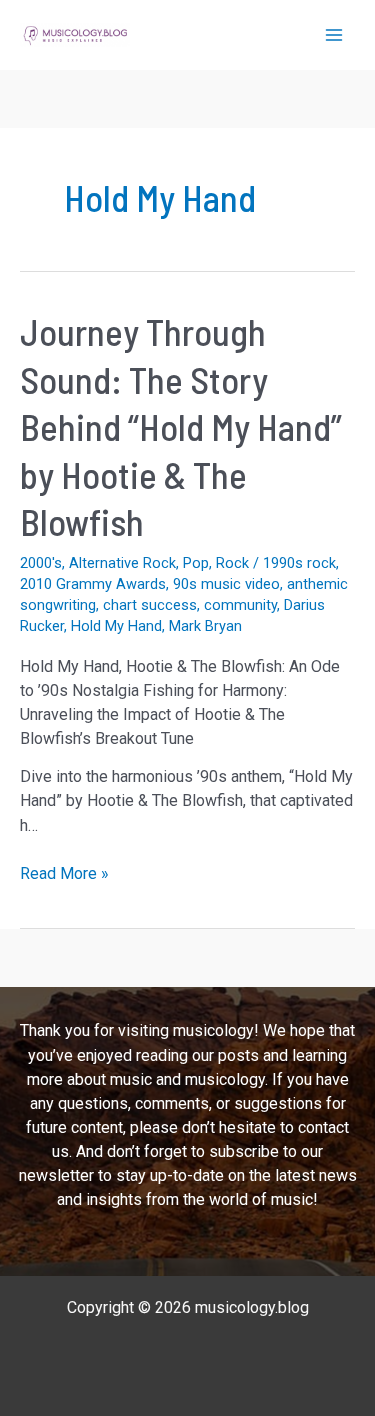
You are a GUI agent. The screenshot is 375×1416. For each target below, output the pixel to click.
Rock (232, 563)
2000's (41, 563)
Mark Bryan (205, 626)
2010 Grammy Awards (93, 584)
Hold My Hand (116, 626)
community (240, 605)
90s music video (226, 584)
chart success (150, 605)
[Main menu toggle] (334, 35)
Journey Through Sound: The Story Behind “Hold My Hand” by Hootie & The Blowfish (181, 426)
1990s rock (299, 563)
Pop (196, 563)
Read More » (64, 874)
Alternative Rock (122, 563)
